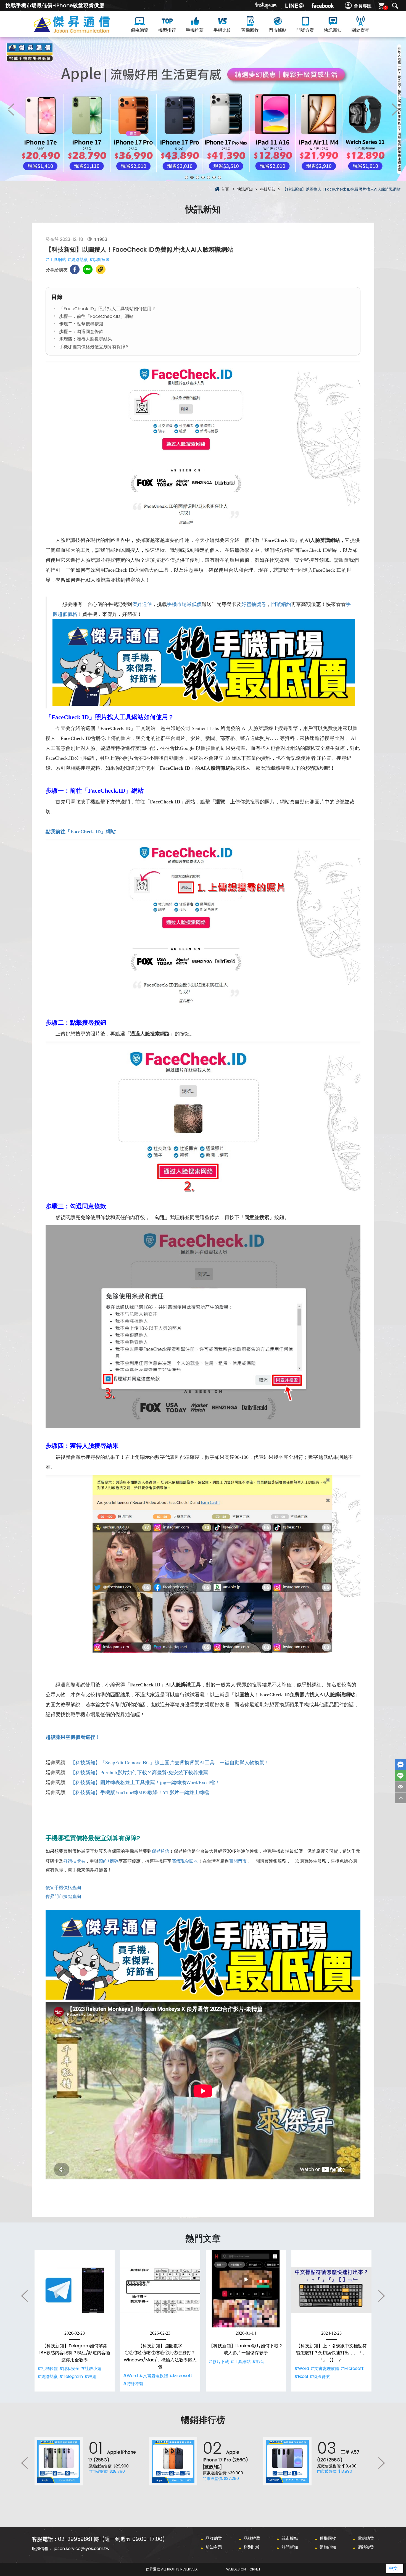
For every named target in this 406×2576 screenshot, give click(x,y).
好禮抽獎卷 (254, 604)
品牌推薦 (252, 2538)
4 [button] (203, 177)
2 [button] (192, 177)
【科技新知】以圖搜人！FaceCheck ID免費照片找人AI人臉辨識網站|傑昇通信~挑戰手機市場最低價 (81, 31)
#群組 (90, 2376)
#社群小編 (91, 2368)
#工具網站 (56, 259)
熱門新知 (290, 2547)
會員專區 (363, 6)
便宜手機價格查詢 (63, 1888)
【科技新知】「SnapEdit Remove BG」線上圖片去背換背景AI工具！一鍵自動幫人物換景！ (170, 1763)
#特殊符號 (133, 2384)
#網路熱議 (78, 259)
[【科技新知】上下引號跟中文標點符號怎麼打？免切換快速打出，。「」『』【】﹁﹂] (331, 2290)
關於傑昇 (360, 30)
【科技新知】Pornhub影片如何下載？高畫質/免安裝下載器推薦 (139, 1773)
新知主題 (214, 2547)
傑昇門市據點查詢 (63, 1896)
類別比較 (252, 2547)
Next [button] (395, 109)
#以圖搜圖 (99, 259)
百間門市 (238, 1861)
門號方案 (305, 30)
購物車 (386, 8)
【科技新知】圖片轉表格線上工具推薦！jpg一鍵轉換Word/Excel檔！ (145, 1783)
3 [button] (197, 177)
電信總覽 (366, 2538)
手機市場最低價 (184, 604)
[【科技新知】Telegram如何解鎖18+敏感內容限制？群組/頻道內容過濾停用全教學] (75, 2290)
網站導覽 (366, 2547)
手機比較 (222, 30)
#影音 (258, 2362)
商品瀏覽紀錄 (400, 1787)
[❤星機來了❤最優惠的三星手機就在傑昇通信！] (203, 109)
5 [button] (209, 177)
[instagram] (266, 6)
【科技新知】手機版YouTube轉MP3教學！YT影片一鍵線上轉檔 (140, 1792)
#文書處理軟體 (154, 2376)
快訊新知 (333, 30)
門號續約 (281, 604)
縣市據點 (290, 2538)
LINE (400, 1776)
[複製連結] (101, 269)
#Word (130, 2376)
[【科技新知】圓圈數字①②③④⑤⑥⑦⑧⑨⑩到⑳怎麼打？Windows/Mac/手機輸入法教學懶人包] (160, 2290)
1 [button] (186, 177)
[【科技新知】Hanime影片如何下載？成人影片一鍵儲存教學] (246, 2290)
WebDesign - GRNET (243, 2569)
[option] (203, 109)
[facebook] (323, 6)
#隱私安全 (69, 2368)
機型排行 (167, 30)
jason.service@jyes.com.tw (82, 2549)
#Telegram (71, 2376)
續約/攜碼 (109, 1861)
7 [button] (220, 177)
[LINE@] (294, 6)
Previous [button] (11, 109)
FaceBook (400, 1765)
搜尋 (395, 6)
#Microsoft (181, 2376)
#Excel (301, 2376)
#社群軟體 (48, 2368)
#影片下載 (219, 2362)
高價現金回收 (185, 1861)
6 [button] (214, 177)
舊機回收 (250, 30)
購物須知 (328, 2547)
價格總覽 (139, 30)
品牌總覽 (214, 2538)
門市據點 (278, 30)
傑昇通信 (142, 604)
